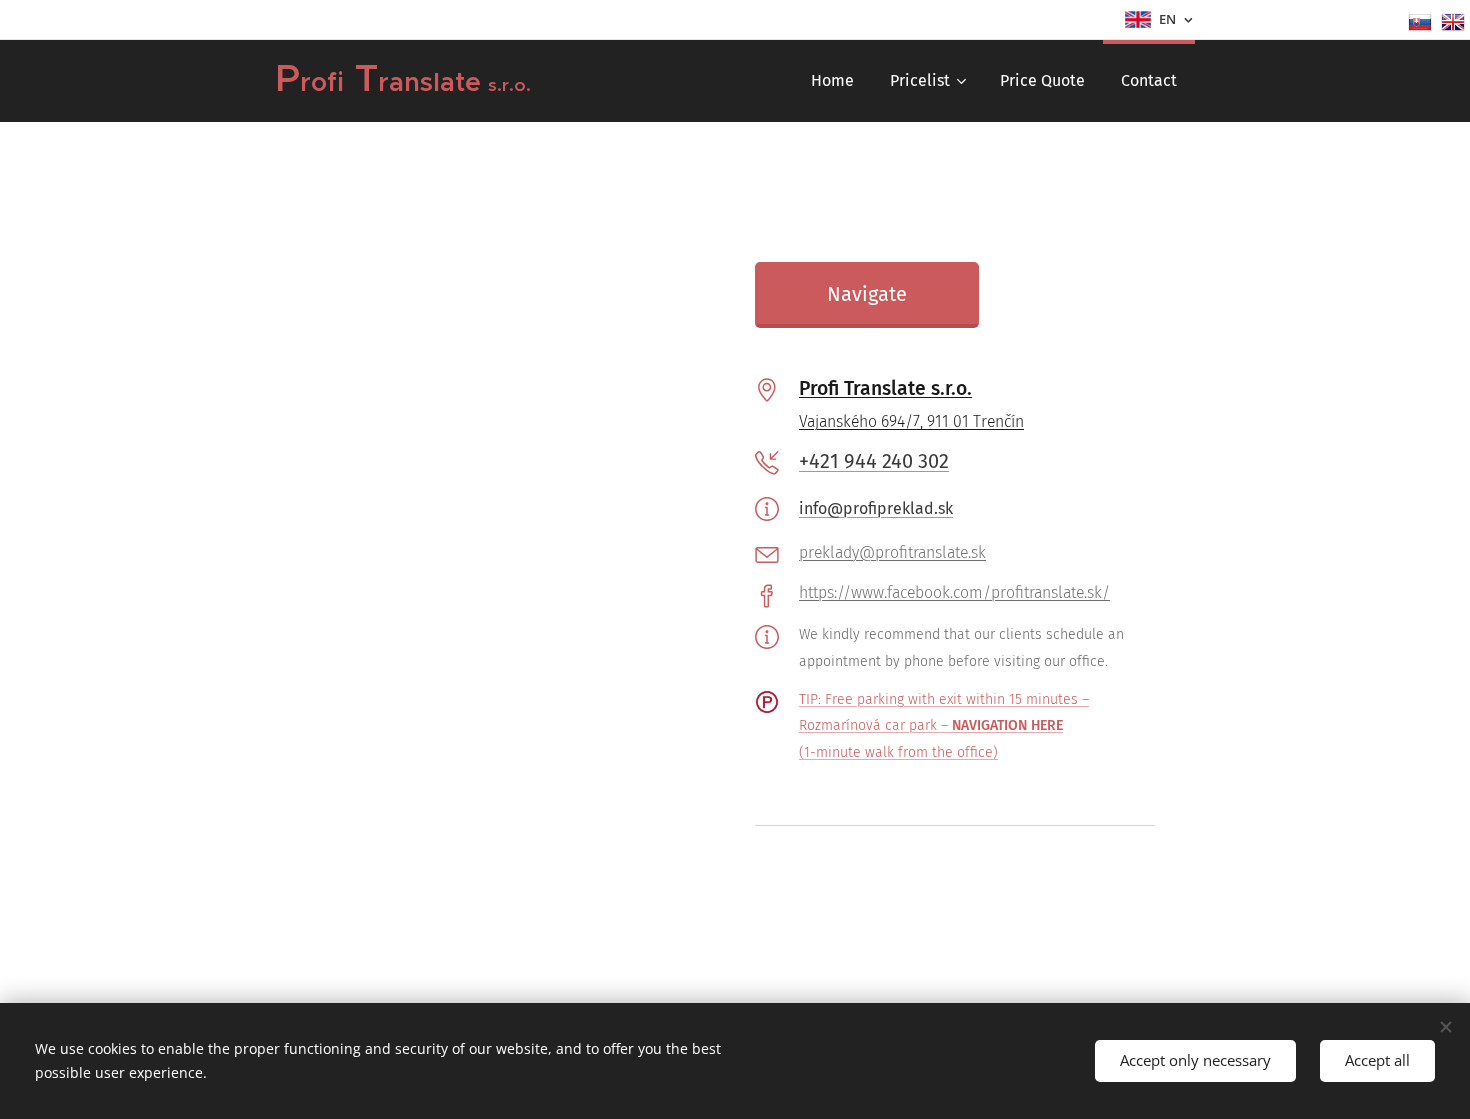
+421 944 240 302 (874, 461)
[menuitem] (832, 81)
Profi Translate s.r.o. (885, 388)
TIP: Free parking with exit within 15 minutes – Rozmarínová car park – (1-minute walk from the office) (944, 726)
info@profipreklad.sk (876, 508)
